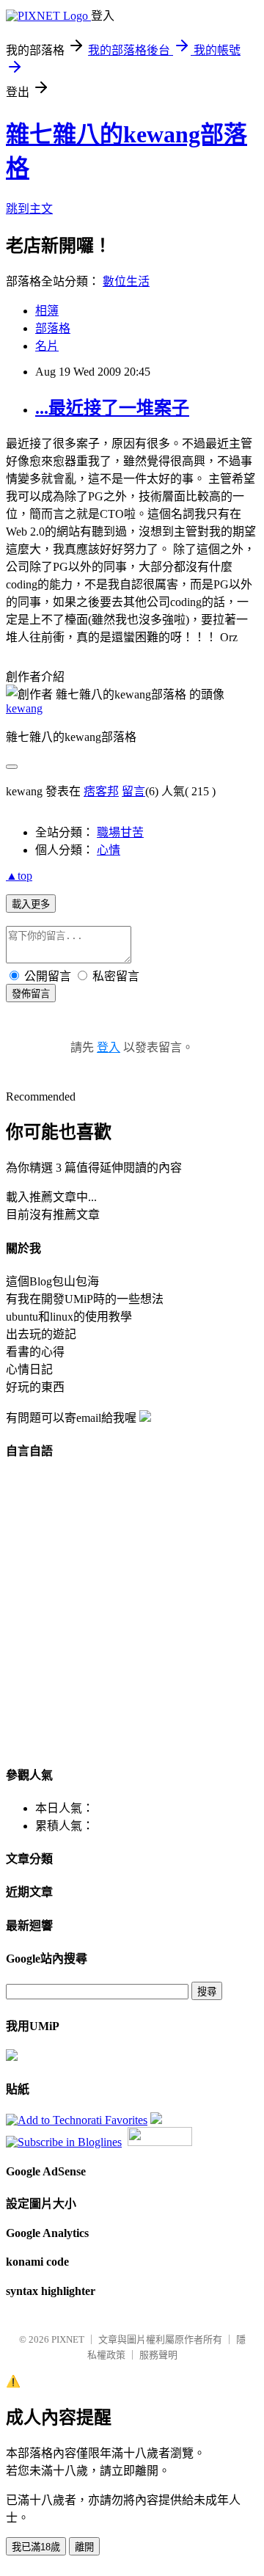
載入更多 (31, 904)
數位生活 (126, 281)
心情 (109, 850)
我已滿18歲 (36, 2547)
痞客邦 (101, 791)
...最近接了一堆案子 (112, 408)
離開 (84, 2547)
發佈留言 (31, 994)
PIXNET (68, 2339)
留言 (133, 791)
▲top (19, 876)
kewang (24, 708)
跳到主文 (29, 209)
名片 (47, 346)
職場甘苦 (120, 832)
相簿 (47, 311)
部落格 (53, 328)
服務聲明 (158, 2355)
